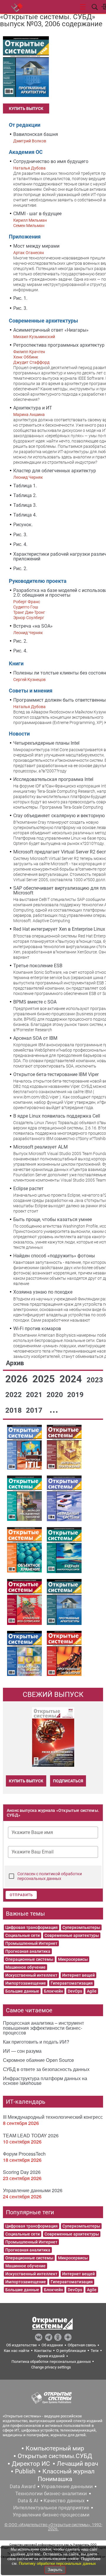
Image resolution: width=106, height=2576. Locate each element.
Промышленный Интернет (31, 1943)
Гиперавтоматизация (72, 1983)
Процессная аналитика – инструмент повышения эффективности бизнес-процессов (43, 2028)
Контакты (43, 2351)
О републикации (71, 2351)
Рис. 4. (20, 544)
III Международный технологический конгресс (53, 2117)
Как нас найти (17, 2351)
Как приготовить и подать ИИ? (36, 2042)
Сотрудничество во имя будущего (51, 161)
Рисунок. (23, 525)
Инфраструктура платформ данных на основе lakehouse (45, 2081)
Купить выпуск (26, 108)
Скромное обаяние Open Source (38, 2060)
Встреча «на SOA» (33, 626)
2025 (45, 1379)
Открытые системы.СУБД (55, 2456)
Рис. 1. (20, 298)
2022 (14, 1395)
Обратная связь (82, 2345)
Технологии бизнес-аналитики (51, 2493)
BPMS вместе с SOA (35, 1002)
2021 (35, 1395)
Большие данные (22, 1991)
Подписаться (68, 1781)
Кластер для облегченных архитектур (55, 471)
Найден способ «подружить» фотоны (54, 1256)
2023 (95, 1380)
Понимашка (55, 2479)
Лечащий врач (77, 2464)
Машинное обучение (25, 1967)
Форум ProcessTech (24, 2154)
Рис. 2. (20, 569)
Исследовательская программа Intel (53, 779)
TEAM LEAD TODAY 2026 (31, 2135)
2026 (18, 1379)
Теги (95, 2351)
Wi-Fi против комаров (37, 1329)
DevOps (75, 1991)
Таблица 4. (25, 515)
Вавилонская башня (36, 134)
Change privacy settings (51, 2367)
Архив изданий (51, 2356)
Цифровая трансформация (32, 1927)
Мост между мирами (36, 246)
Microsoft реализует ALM (40, 1147)
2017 (35, 1410)
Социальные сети (23, 1935)
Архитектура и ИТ (33, 408)
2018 (14, 1410)
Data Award (23, 2486)
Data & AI (28, 2501)
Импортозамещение (26, 1983)
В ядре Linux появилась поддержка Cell (57, 1116)
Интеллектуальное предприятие (51, 2508)
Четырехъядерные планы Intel (46, 743)
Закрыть (55, 2570)
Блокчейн (53, 1991)
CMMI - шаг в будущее (37, 214)
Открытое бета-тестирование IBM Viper (56, 1074)
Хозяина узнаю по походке (43, 1292)
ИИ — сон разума (22, 2051)
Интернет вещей (78, 1975)
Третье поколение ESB (38, 966)
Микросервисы (73, 1959)
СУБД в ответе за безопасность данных (46, 2069)
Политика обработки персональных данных (51, 2362)
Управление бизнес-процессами (51, 2515)
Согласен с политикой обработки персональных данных (50, 1876)
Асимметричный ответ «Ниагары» (51, 330)
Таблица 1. (25, 486)
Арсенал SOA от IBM (35, 1038)
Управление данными (67, 2486)
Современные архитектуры (72, 1935)
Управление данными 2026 (33, 2190)
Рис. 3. (20, 308)
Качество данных (64, 2501)
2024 (72, 1379)
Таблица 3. (25, 505)
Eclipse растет (28, 1189)
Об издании (52, 2345)
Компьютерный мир (55, 2448)
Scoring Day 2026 (22, 2172)
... (54, 1409)
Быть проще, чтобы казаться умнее (53, 1219)
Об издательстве (21, 2345)
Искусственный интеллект (31, 1975)
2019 (75, 1395)
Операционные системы (29, 1959)
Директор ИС (31, 2464)
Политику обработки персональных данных (57, 2563)
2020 (56, 1395)
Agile (92, 1991)
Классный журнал (68, 2471)
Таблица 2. (25, 495)
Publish (25, 2471)
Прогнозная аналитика (28, 1951)
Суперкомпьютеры (81, 1927)
